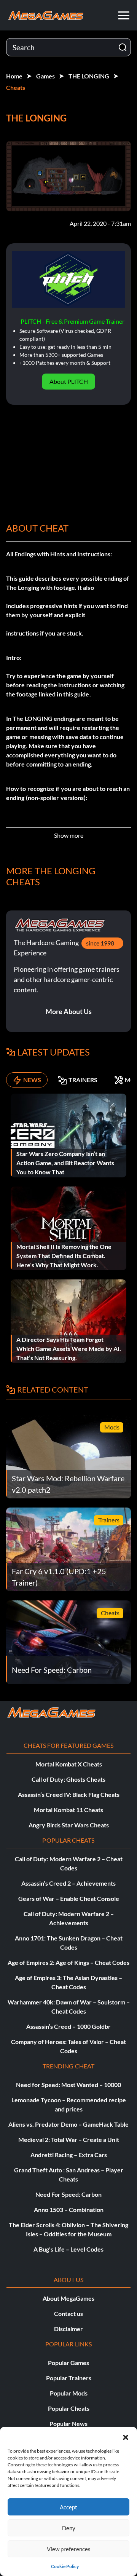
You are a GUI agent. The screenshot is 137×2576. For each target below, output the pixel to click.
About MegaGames (68, 2298)
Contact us (68, 2313)
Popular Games (68, 2363)
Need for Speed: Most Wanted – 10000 (68, 2085)
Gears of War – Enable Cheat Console (69, 1898)
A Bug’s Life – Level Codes (68, 2249)
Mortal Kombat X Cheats (69, 1764)
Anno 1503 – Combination (69, 2209)
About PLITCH (69, 381)
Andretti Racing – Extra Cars (69, 2155)
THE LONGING (89, 76)
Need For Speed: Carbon (68, 2194)
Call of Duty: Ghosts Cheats (68, 1779)
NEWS (32, 1080)
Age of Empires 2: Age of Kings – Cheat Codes (68, 1962)
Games (45, 76)
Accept (68, 2507)
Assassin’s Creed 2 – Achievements (68, 1883)
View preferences (69, 2549)
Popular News (68, 2423)
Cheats (16, 87)
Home (14, 76)
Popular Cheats (69, 2408)
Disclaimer (68, 2329)
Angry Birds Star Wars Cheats (69, 1825)
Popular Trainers (69, 2378)
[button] (126, 2436)
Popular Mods (69, 2393)
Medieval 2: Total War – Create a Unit (69, 2139)
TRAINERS (83, 1080)
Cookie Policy (65, 2566)
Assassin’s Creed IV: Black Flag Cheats (69, 1794)
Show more (69, 835)
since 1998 (100, 943)
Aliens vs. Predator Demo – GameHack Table (68, 2124)
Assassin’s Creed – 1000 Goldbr (68, 2026)
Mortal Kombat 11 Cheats (68, 1810)
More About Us (69, 1011)
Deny (69, 2528)
